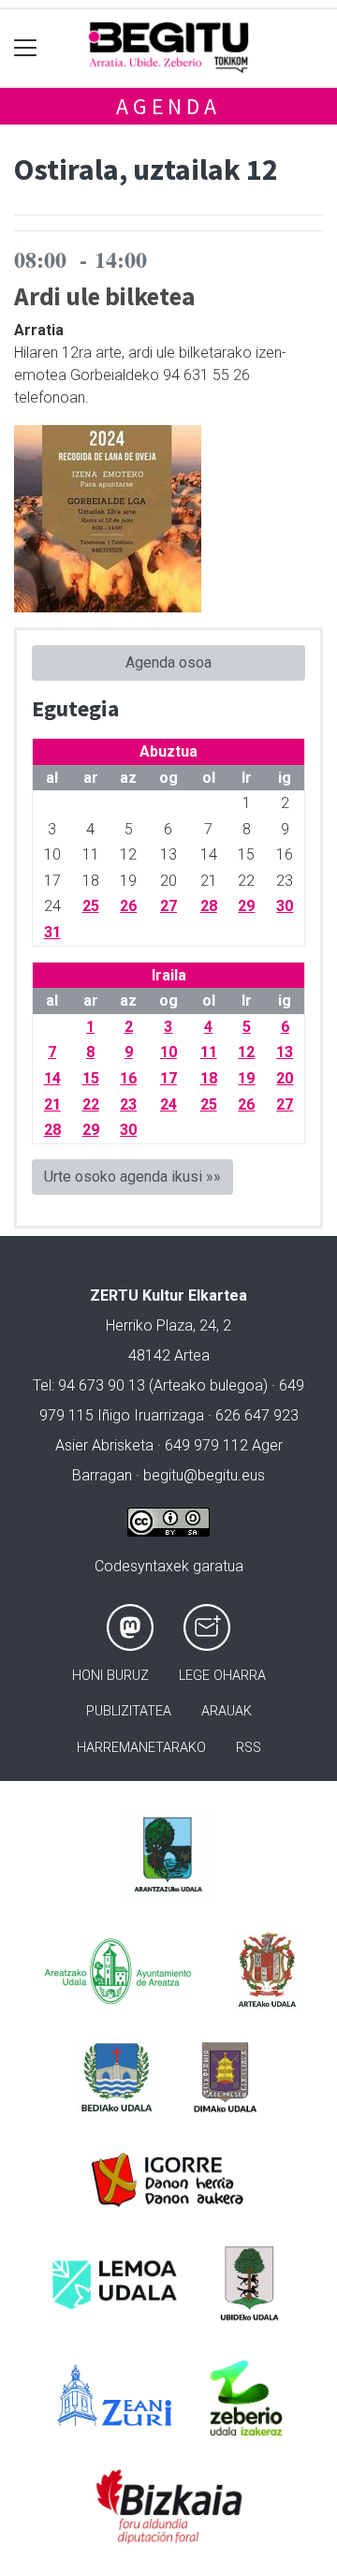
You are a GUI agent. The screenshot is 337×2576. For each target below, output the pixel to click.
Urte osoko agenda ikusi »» (132, 1177)
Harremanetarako (141, 1748)
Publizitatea (129, 1711)
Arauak (227, 1711)
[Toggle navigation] (26, 48)
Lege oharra (222, 1676)
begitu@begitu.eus (204, 1475)
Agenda (168, 106)
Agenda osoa (168, 662)
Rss (249, 1748)
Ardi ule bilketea (105, 296)
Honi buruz (110, 1676)
